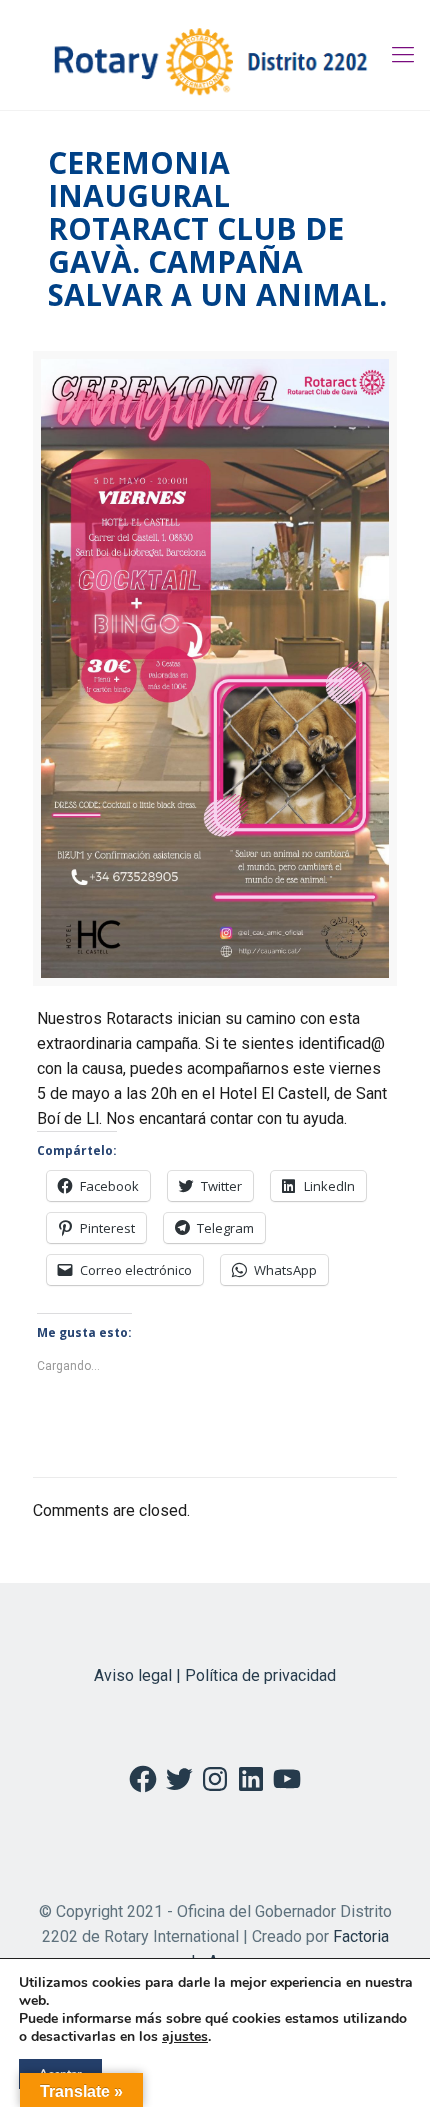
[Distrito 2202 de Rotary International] (215, 55)
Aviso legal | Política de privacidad (215, 1675)
